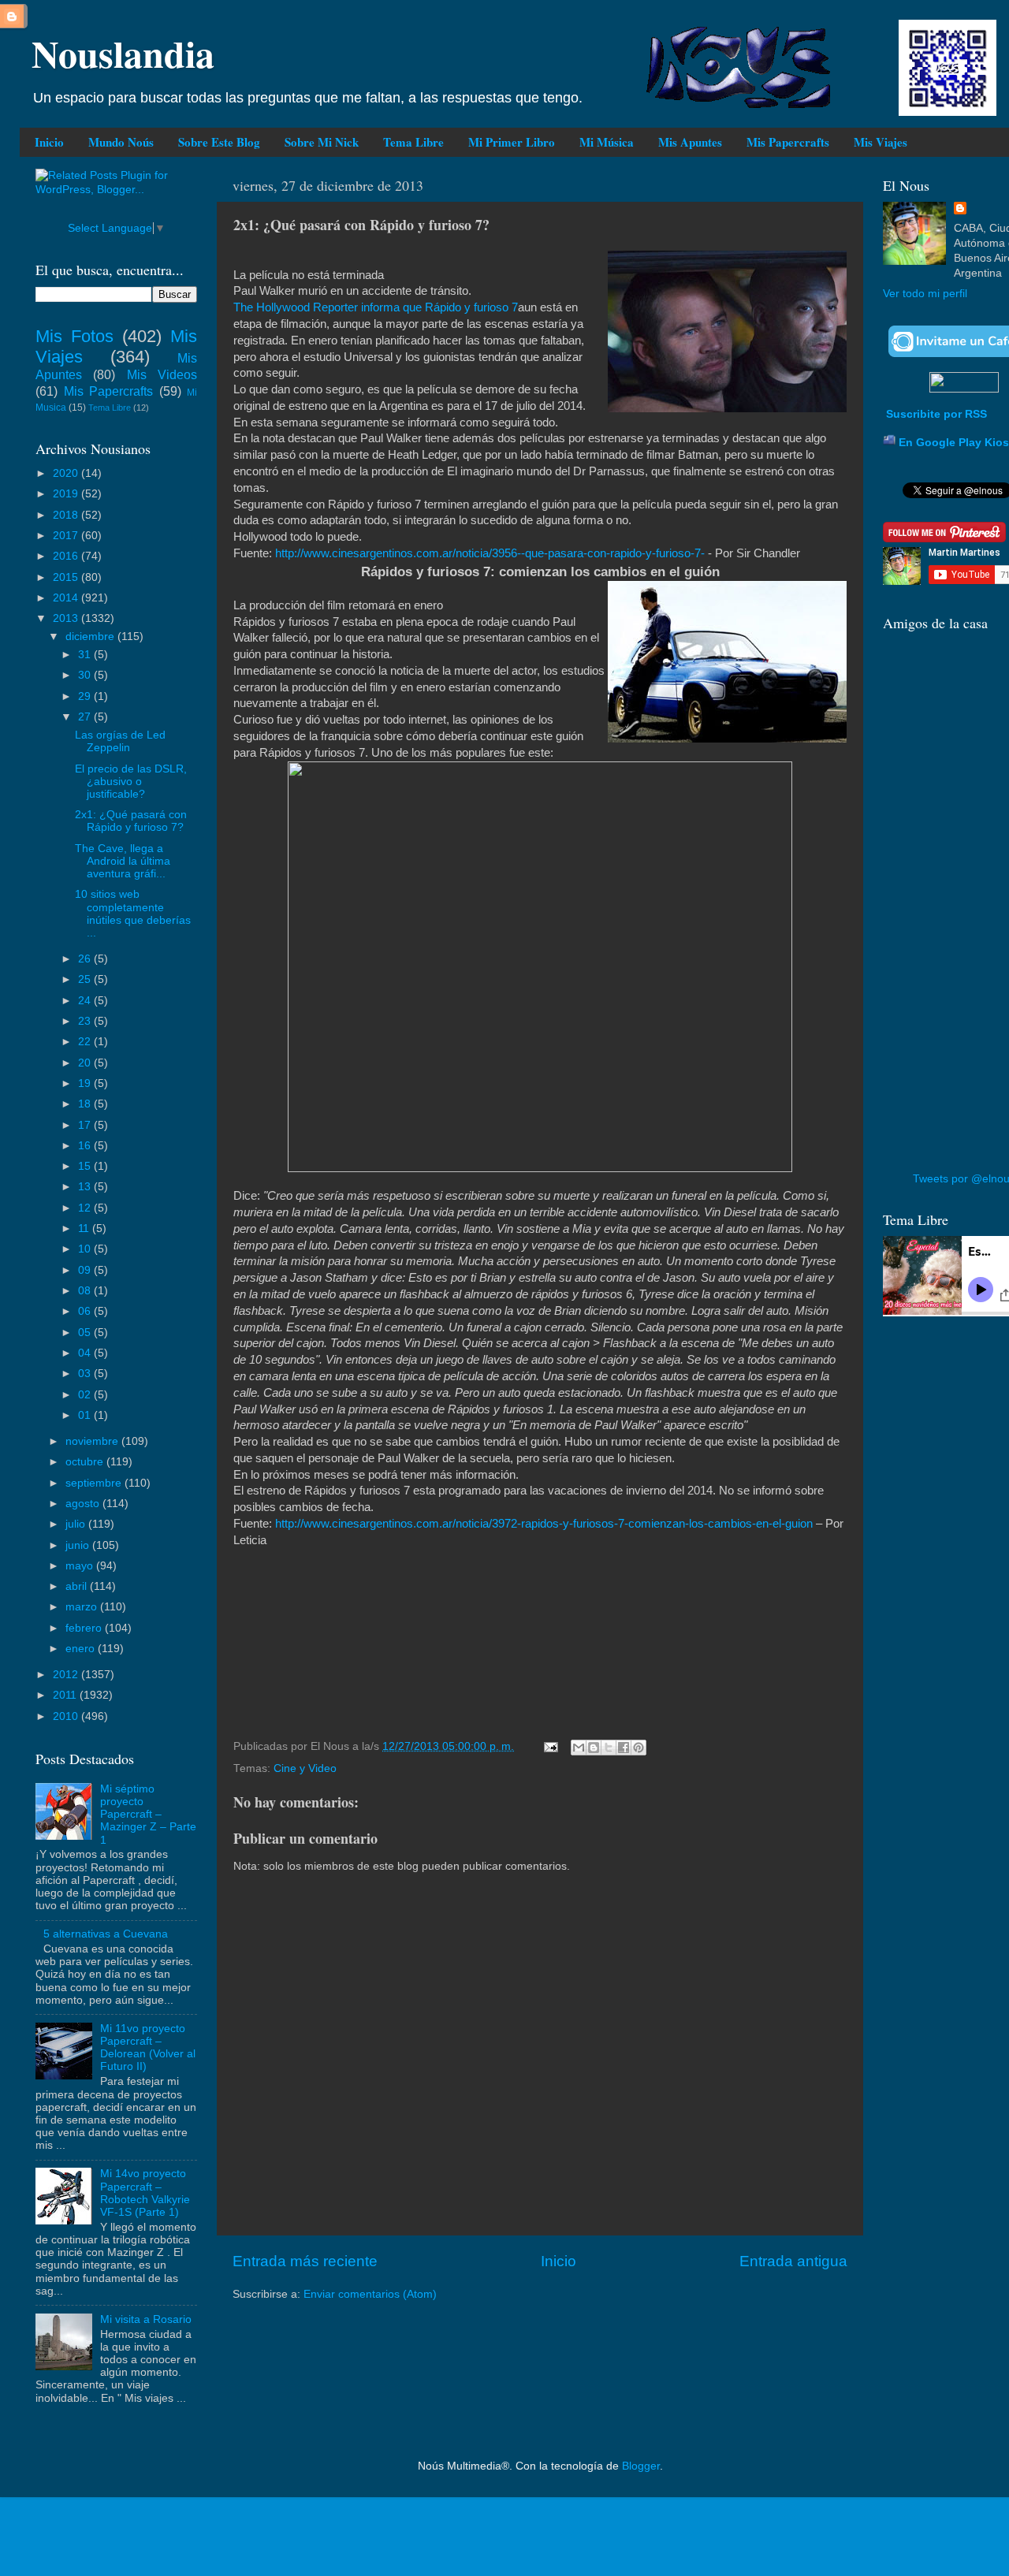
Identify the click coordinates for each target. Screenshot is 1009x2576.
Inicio (49, 142)
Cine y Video (305, 1768)
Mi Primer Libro (512, 142)
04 (86, 1353)
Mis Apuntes (690, 142)
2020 (67, 473)
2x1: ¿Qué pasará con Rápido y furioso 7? (131, 821)
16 (86, 1146)
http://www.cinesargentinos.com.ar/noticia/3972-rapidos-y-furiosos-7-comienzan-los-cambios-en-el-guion (544, 1524)
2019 (67, 494)
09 (86, 1270)
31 (86, 655)
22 (86, 1042)
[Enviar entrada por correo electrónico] (550, 1746)
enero (82, 1649)
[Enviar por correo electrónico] (579, 1748)
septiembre (95, 1483)
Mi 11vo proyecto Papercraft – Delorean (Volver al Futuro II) (148, 2048)
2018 (67, 515)
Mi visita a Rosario (146, 2319)
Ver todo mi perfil (925, 294)
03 (86, 1374)
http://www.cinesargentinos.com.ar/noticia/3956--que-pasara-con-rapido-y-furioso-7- (490, 553)
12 (86, 1208)
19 (86, 1083)
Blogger (641, 2466)
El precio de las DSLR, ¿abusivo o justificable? (131, 782)
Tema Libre (413, 142)
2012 (67, 1675)
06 (86, 1311)
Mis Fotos (74, 336)
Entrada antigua (793, 2261)
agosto (84, 1504)
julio (77, 1524)
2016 (67, 556)
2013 (67, 618)
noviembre (93, 1441)
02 (86, 1395)
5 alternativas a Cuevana (106, 1934)
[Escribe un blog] (594, 1748)
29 (86, 696)
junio (79, 1545)
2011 (66, 1695)
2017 (67, 536)
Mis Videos (162, 374)
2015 (67, 577)
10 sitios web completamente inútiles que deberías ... (133, 914)
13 (86, 1187)
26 (86, 959)
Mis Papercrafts (788, 142)
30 (86, 675)
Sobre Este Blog (219, 142)
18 (86, 1104)
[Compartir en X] (609, 1748)
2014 (67, 598)
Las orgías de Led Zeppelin (120, 741)
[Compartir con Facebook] (624, 1748)
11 (85, 1228)
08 (86, 1291)
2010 (67, 1716)
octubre (86, 1462)
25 (86, 979)
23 (86, 1021)
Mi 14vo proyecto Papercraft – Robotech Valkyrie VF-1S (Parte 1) (145, 2193)
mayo (81, 1566)
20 (86, 1063)
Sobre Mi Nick (322, 142)
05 (86, 1333)
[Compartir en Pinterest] (639, 1748)
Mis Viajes (881, 142)
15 (86, 1166)
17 (86, 1125)
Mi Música (607, 142)
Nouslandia (123, 53)
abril (78, 1586)
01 (86, 1415)
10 (86, 1249)
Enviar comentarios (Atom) (370, 2294)
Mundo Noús (121, 142)
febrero (85, 1628)
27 (86, 717)
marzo (83, 1607)
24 (86, 1001)
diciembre (91, 637)
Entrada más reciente (305, 2261)
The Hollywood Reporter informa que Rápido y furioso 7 (376, 307)
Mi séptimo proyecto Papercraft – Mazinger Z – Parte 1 (148, 1815)
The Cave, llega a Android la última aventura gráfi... (123, 861)
